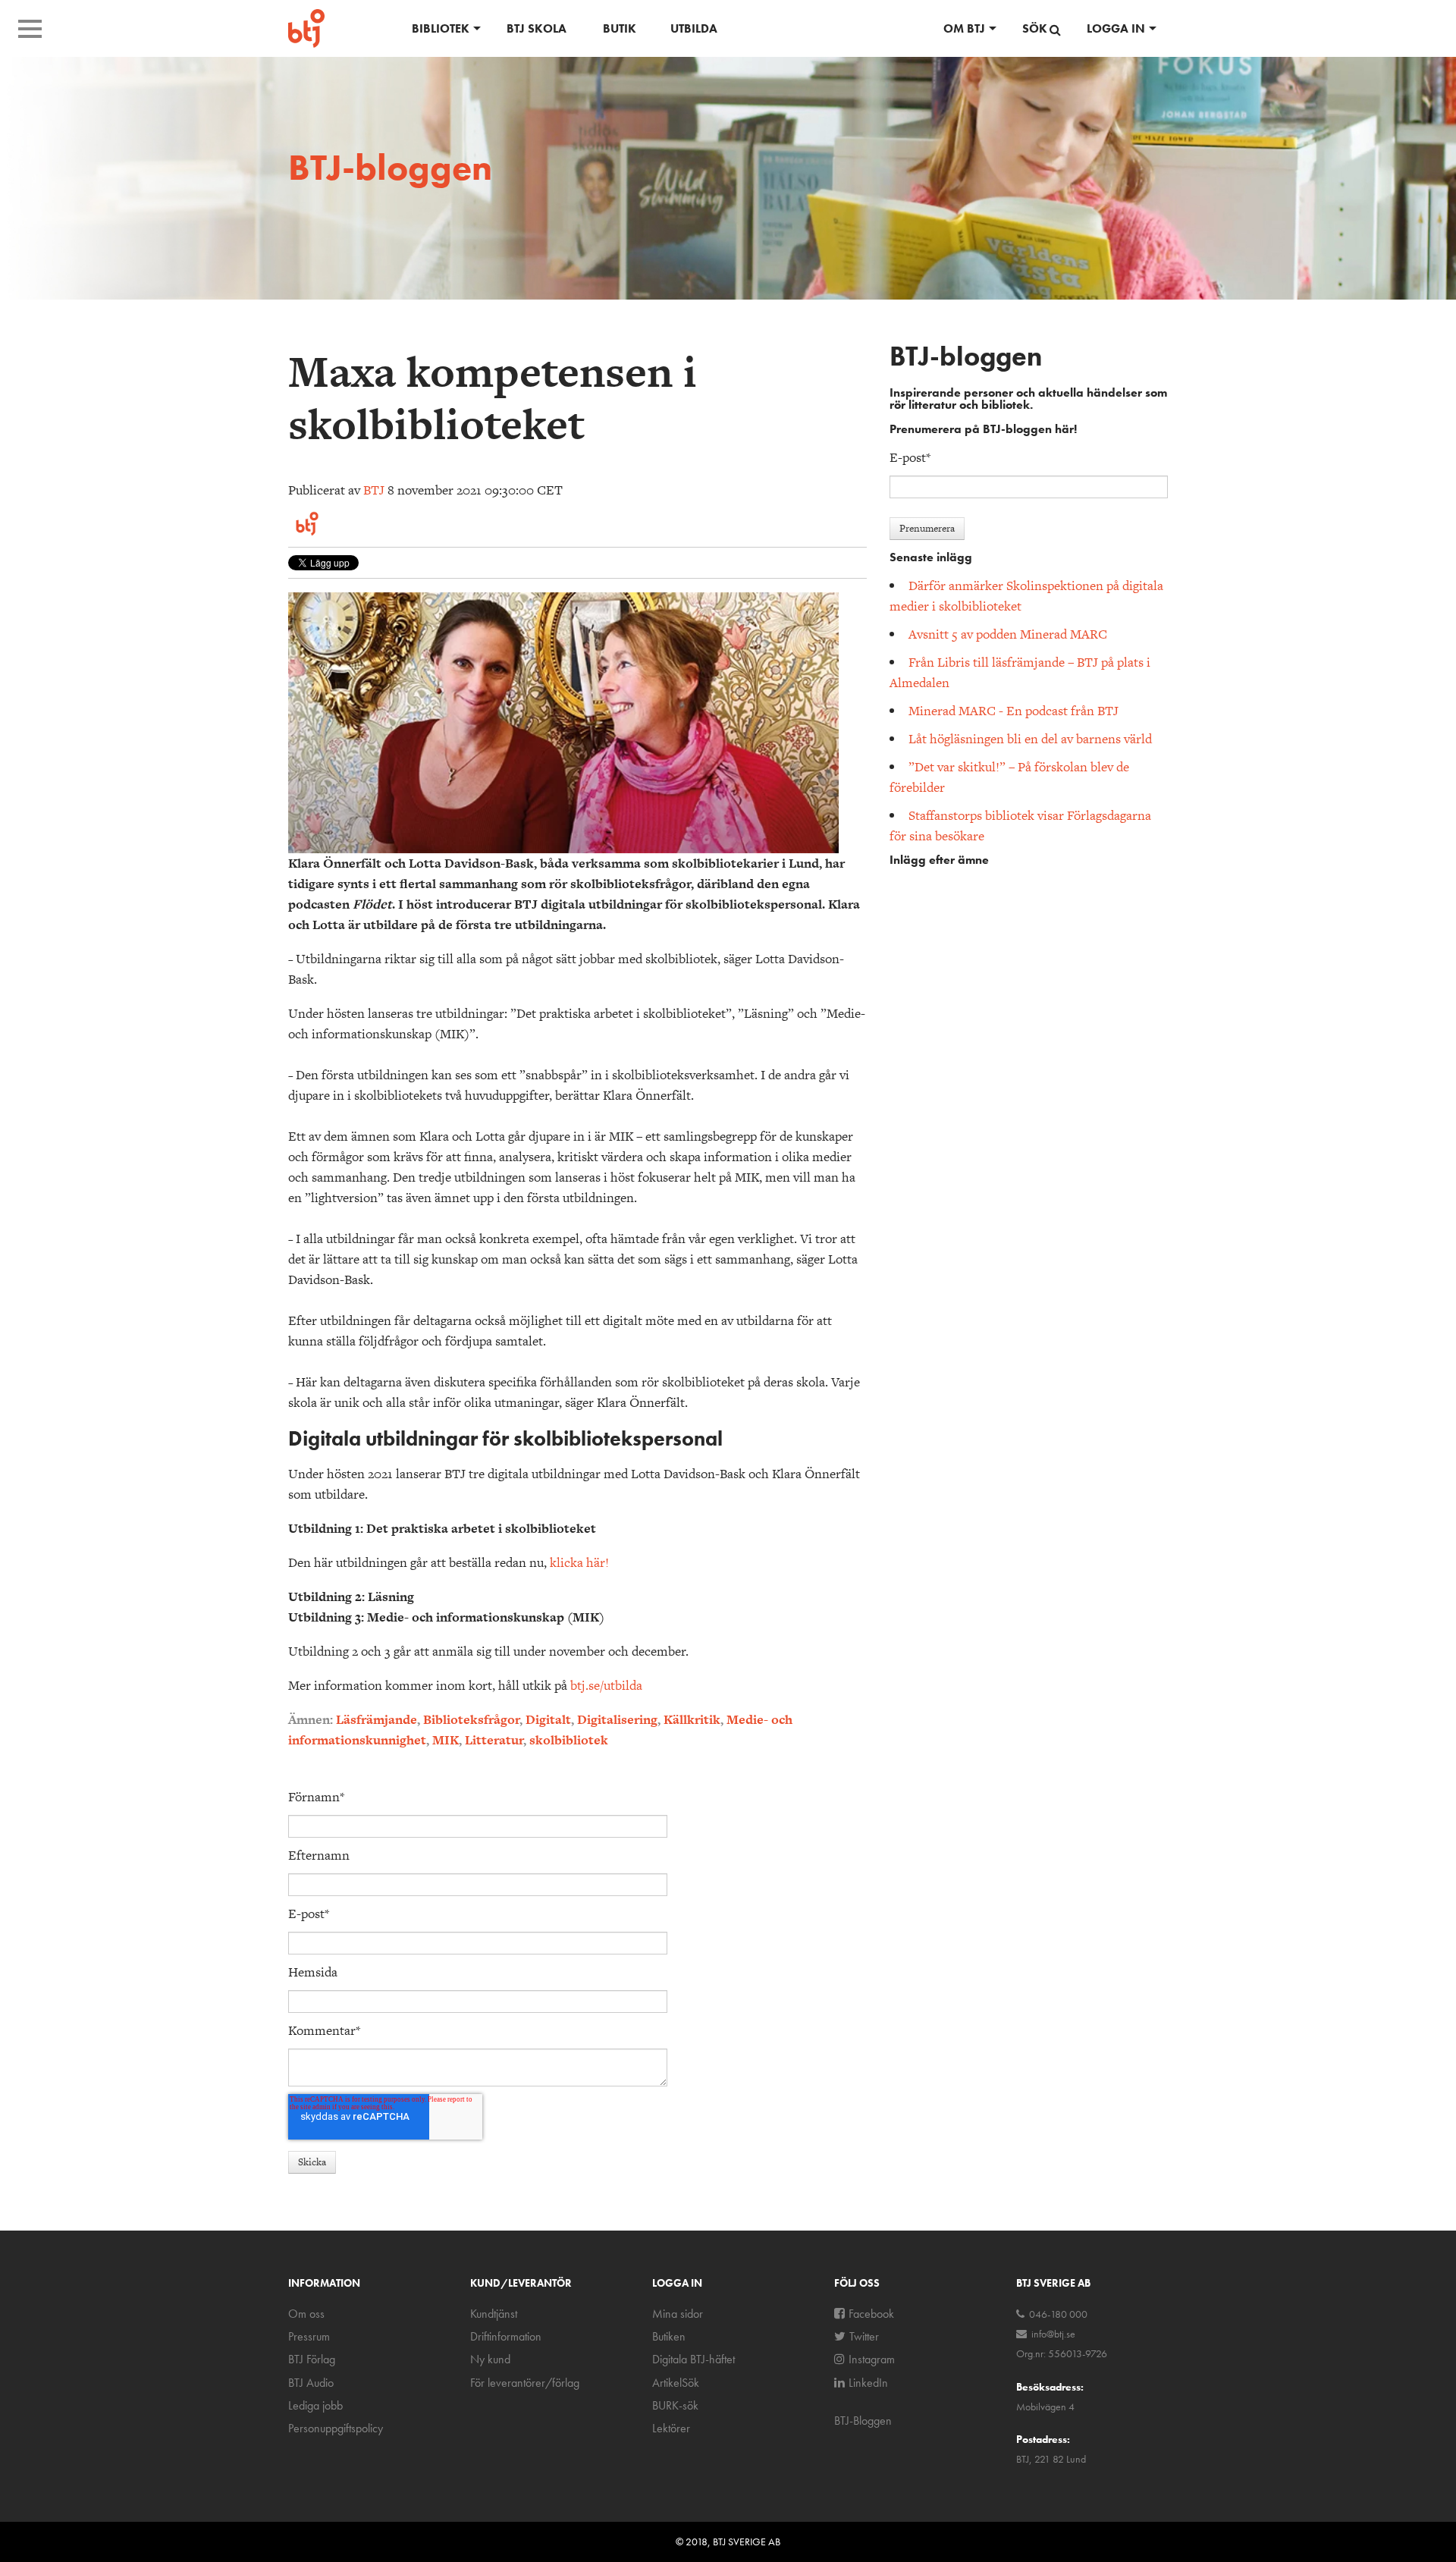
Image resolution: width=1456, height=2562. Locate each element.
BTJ (374, 490)
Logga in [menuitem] (1116, 28)
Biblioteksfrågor (471, 1719)
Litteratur (494, 1740)
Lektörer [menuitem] (671, 2428)
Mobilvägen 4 (1045, 2407)
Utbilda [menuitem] (694, 28)
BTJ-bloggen (390, 167)
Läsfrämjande (377, 1719)
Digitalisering (617, 1719)
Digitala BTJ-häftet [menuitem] (693, 2359)
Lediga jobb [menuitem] (315, 2405)
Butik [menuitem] (620, 28)
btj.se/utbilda (606, 1685)
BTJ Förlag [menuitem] (312, 2359)
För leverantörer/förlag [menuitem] (525, 2383)
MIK (446, 1740)
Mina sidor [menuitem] (678, 2314)
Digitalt (548, 1719)
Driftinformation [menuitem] (506, 2336)
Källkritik (692, 1719)
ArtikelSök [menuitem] (676, 2383)
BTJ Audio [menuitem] (311, 2383)
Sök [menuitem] (1035, 28)
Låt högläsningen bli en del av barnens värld (1030, 739)
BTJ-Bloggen (863, 2421)
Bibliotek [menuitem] (441, 28)
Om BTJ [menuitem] (964, 28)
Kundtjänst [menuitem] (494, 2314)
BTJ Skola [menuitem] (537, 28)
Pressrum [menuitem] (309, 2336)
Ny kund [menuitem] (490, 2359)
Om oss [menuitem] (306, 2314)
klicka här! (579, 1562)
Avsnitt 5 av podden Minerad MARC (1008, 634)
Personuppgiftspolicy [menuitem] (336, 2428)
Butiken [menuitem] (669, 2336)
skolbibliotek (569, 1740)
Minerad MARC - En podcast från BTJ (1014, 711)
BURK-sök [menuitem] (675, 2405)
